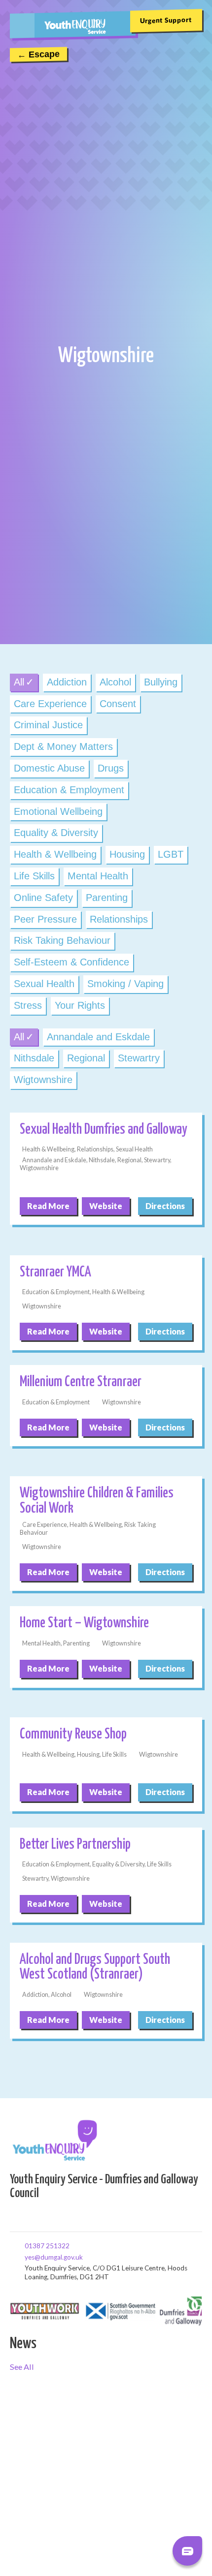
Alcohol (115, 682)
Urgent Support (166, 20)
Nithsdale (34, 1058)
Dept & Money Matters (63, 746)
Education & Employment (69, 790)
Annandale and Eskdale (98, 1037)
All (19, 682)
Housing (127, 854)
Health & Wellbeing (55, 854)
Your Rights (80, 1005)
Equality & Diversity (56, 833)
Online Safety (43, 898)
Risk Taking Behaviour (62, 940)
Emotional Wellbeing (58, 811)
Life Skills (34, 876)
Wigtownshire (43, 1080)
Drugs (111, 768)
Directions (165, 1206)
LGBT (171, 854)
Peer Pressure (45, 919)
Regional (86, 1058)
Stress (28, 1005)
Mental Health (98, 876)
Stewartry (139, 1058)
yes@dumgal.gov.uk (28, 2257)
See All (22, 2367)
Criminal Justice (48, 725)
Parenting (107, 898)
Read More (48, 1206)
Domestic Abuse (49, 768)
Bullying (161, 682)
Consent (118, 704)
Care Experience (50, 704)
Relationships (119, 919)
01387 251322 (28, 2245)
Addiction (67, 682)
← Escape (38, 55)
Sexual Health (44, 984)
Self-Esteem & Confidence (71, 962)
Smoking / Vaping (125, 984)
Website (106, 1206)
